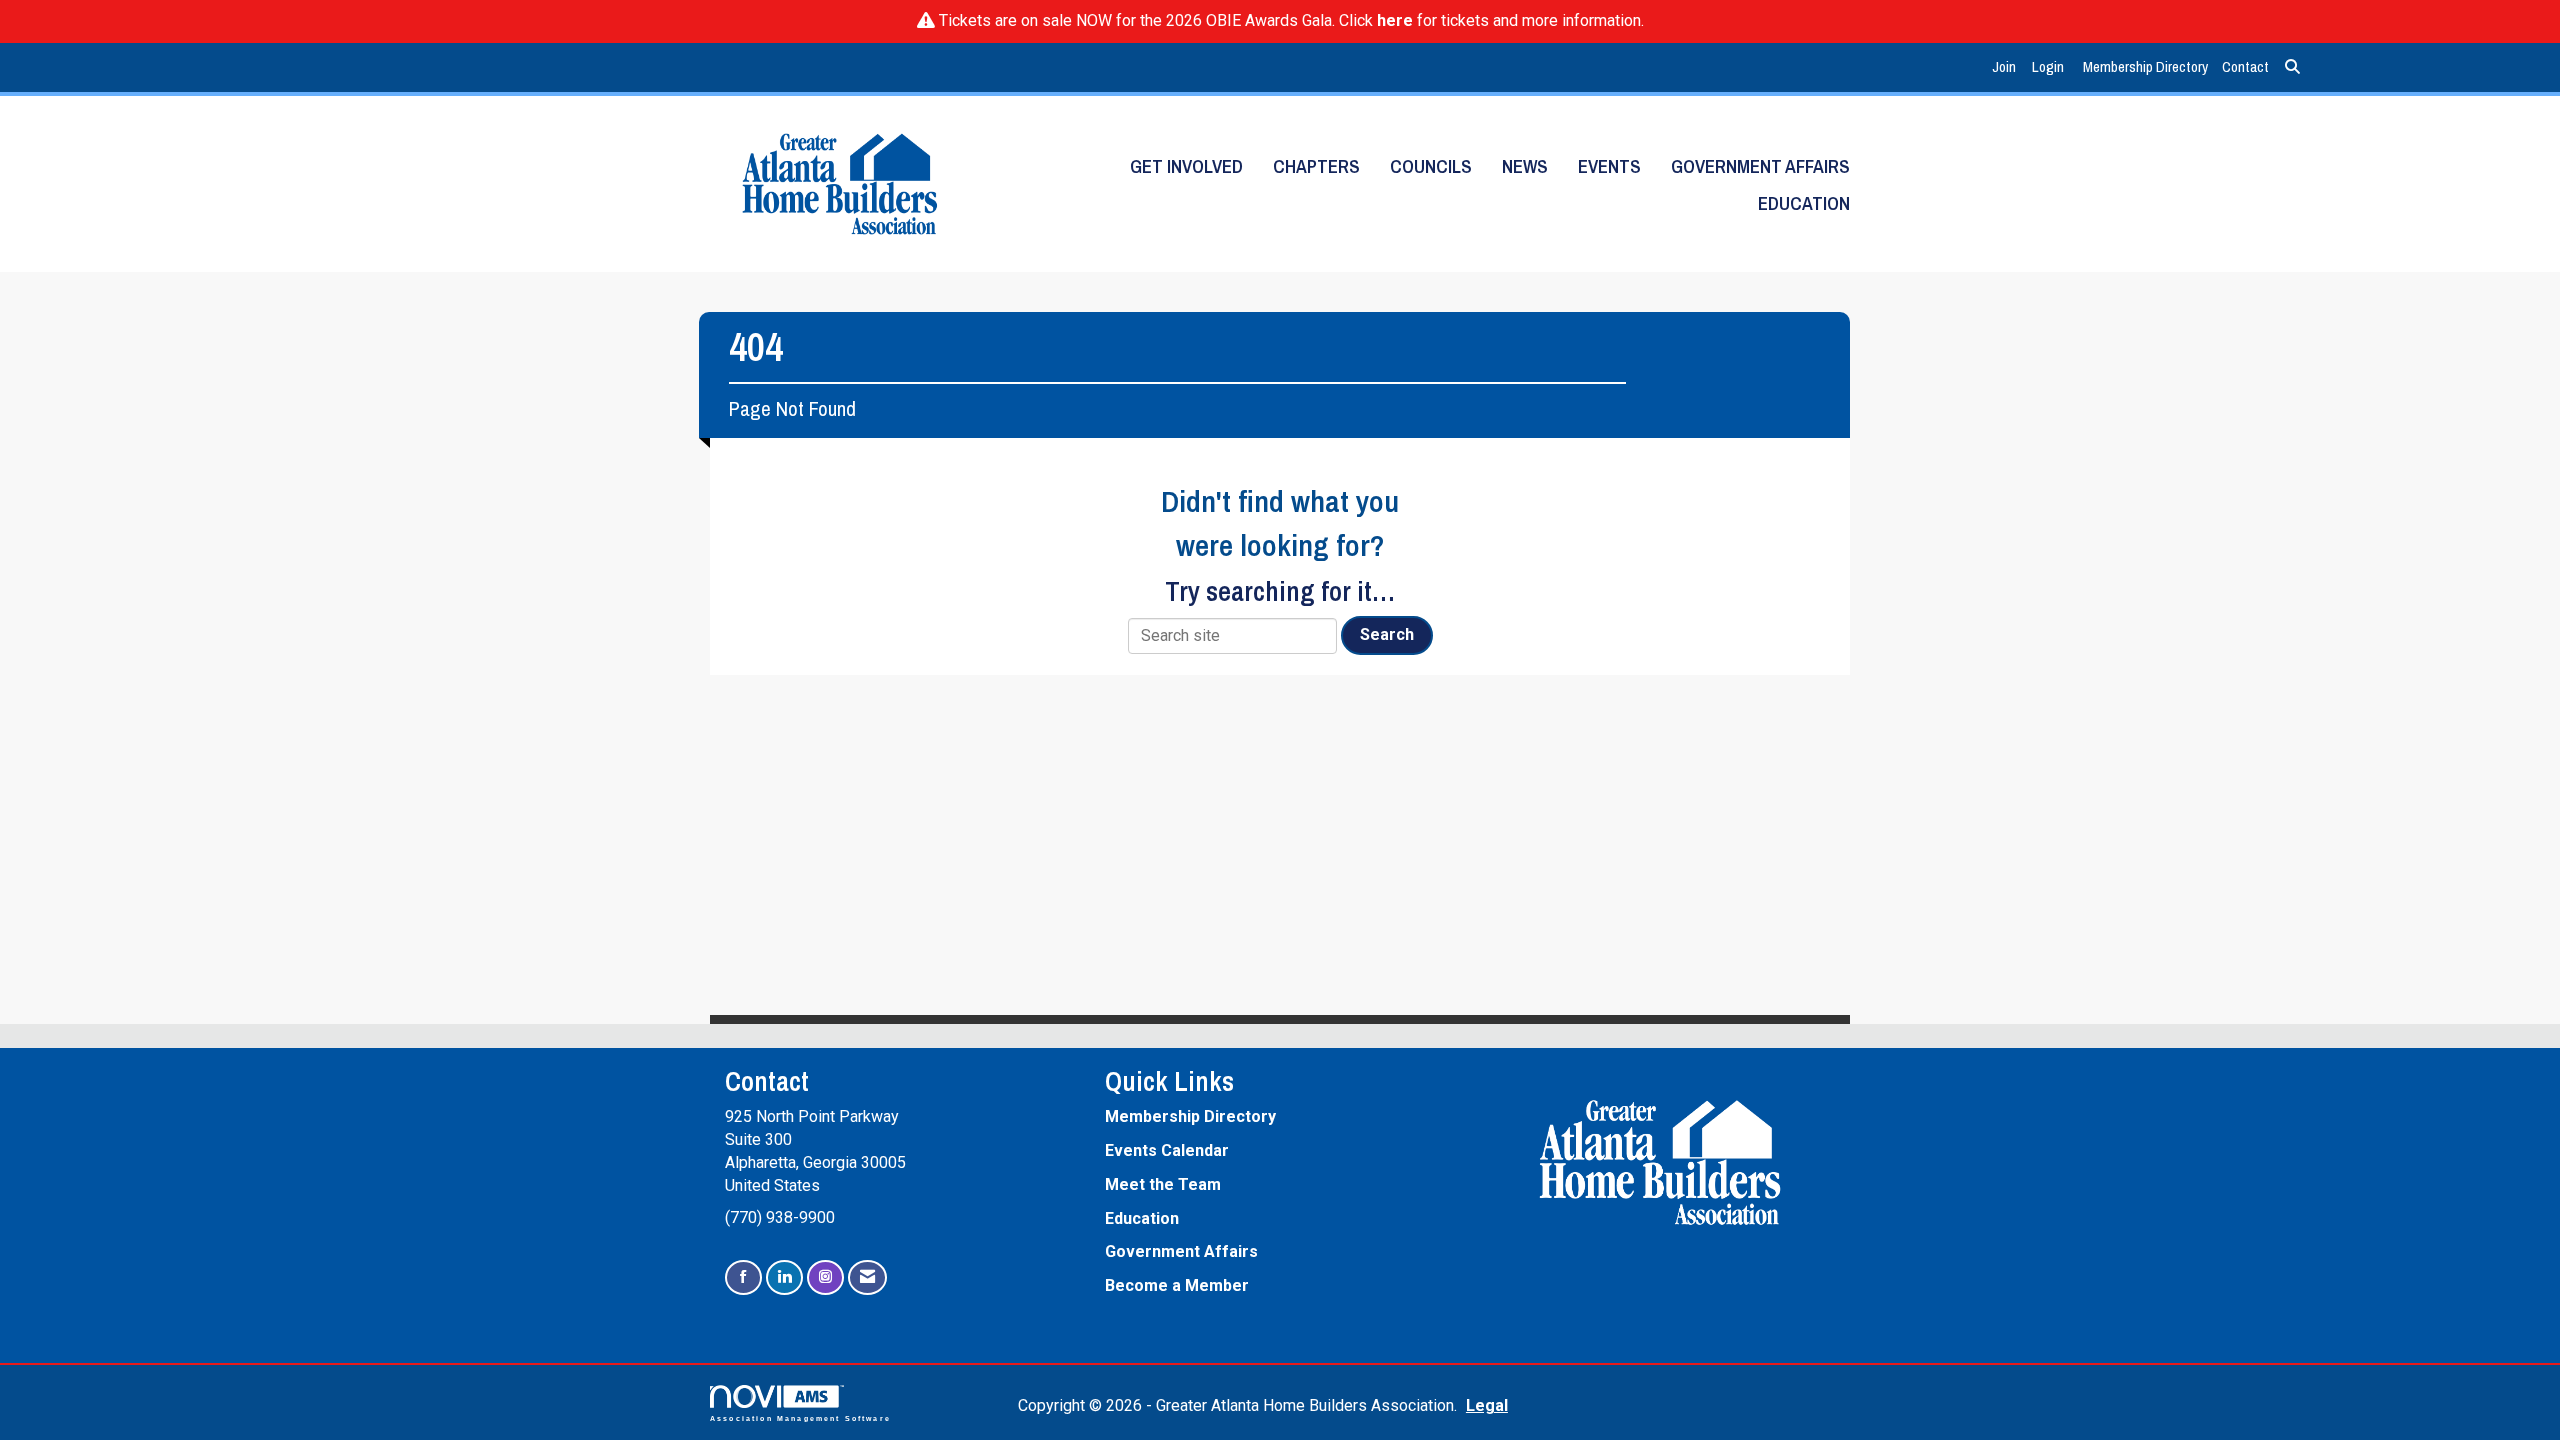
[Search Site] (2292, 67)
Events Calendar (1167, 1150)
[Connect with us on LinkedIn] (784, 1277)
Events (1609, 166)
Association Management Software (800, 1418)
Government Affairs (1760, 166)
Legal (1487, 1405)
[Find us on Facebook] (743, 1277)
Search (1387, 634)
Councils (1431, 166)
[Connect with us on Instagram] (825, 1277)
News (1525, 166)
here (1395, 20)
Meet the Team (1163, 1184)
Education (1804, 203)
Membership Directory (2145, 66)
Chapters (1316, 166)
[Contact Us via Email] (867, 1277)
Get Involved (1186, 166)
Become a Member (1177, 1285)
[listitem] (2006, 67)
